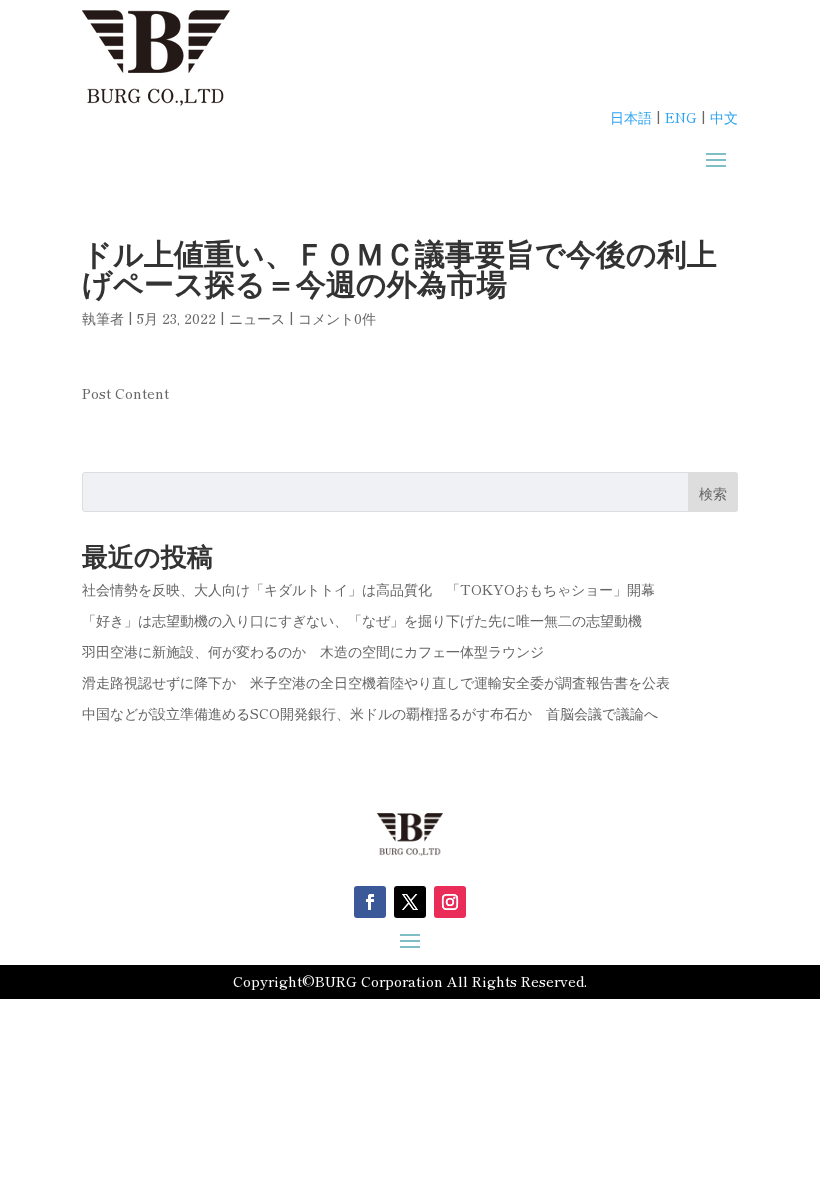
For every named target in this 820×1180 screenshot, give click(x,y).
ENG (681, 117)
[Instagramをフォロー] (450, 902)
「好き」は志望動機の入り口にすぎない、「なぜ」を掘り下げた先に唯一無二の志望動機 (362, 620)
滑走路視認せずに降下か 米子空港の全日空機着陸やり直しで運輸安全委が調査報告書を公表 (376, 682)
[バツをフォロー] (410, 902)
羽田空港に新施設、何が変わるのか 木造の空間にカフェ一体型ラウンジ (313, 651)
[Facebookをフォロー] (370, 902)
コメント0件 (337, 318)
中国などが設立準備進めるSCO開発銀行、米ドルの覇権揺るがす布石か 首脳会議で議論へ (370, 713)
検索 (713, 493)
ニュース (257, 318)
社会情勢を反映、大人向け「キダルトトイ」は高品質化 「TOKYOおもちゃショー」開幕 (368, 589)
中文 (724, 117)
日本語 (631, 117)
